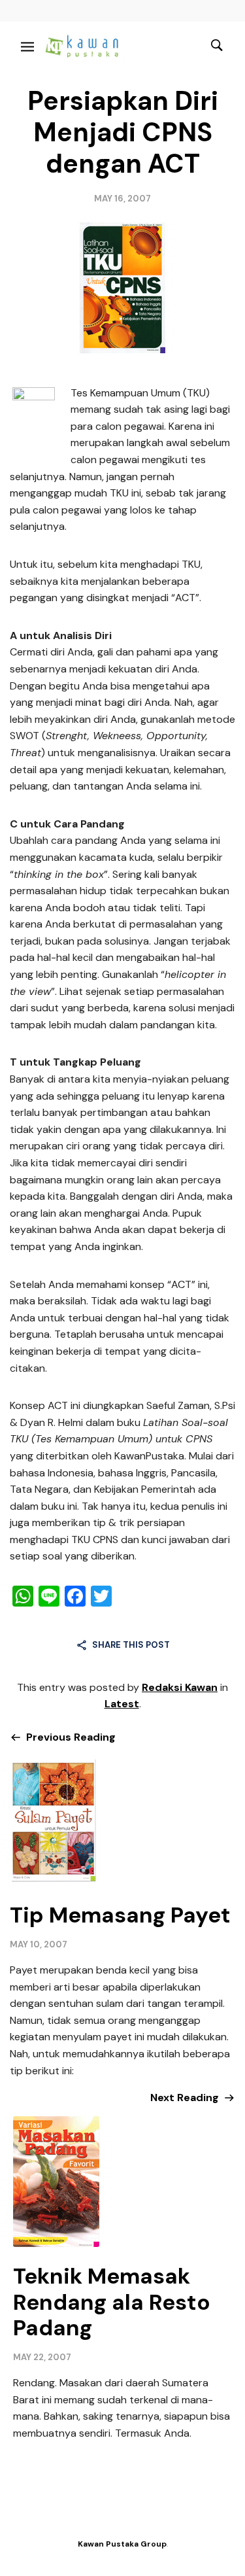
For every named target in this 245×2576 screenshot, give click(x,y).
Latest (122, 1704)
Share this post (131, 1645)
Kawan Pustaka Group (122, 2544)
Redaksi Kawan (180, 1687)
